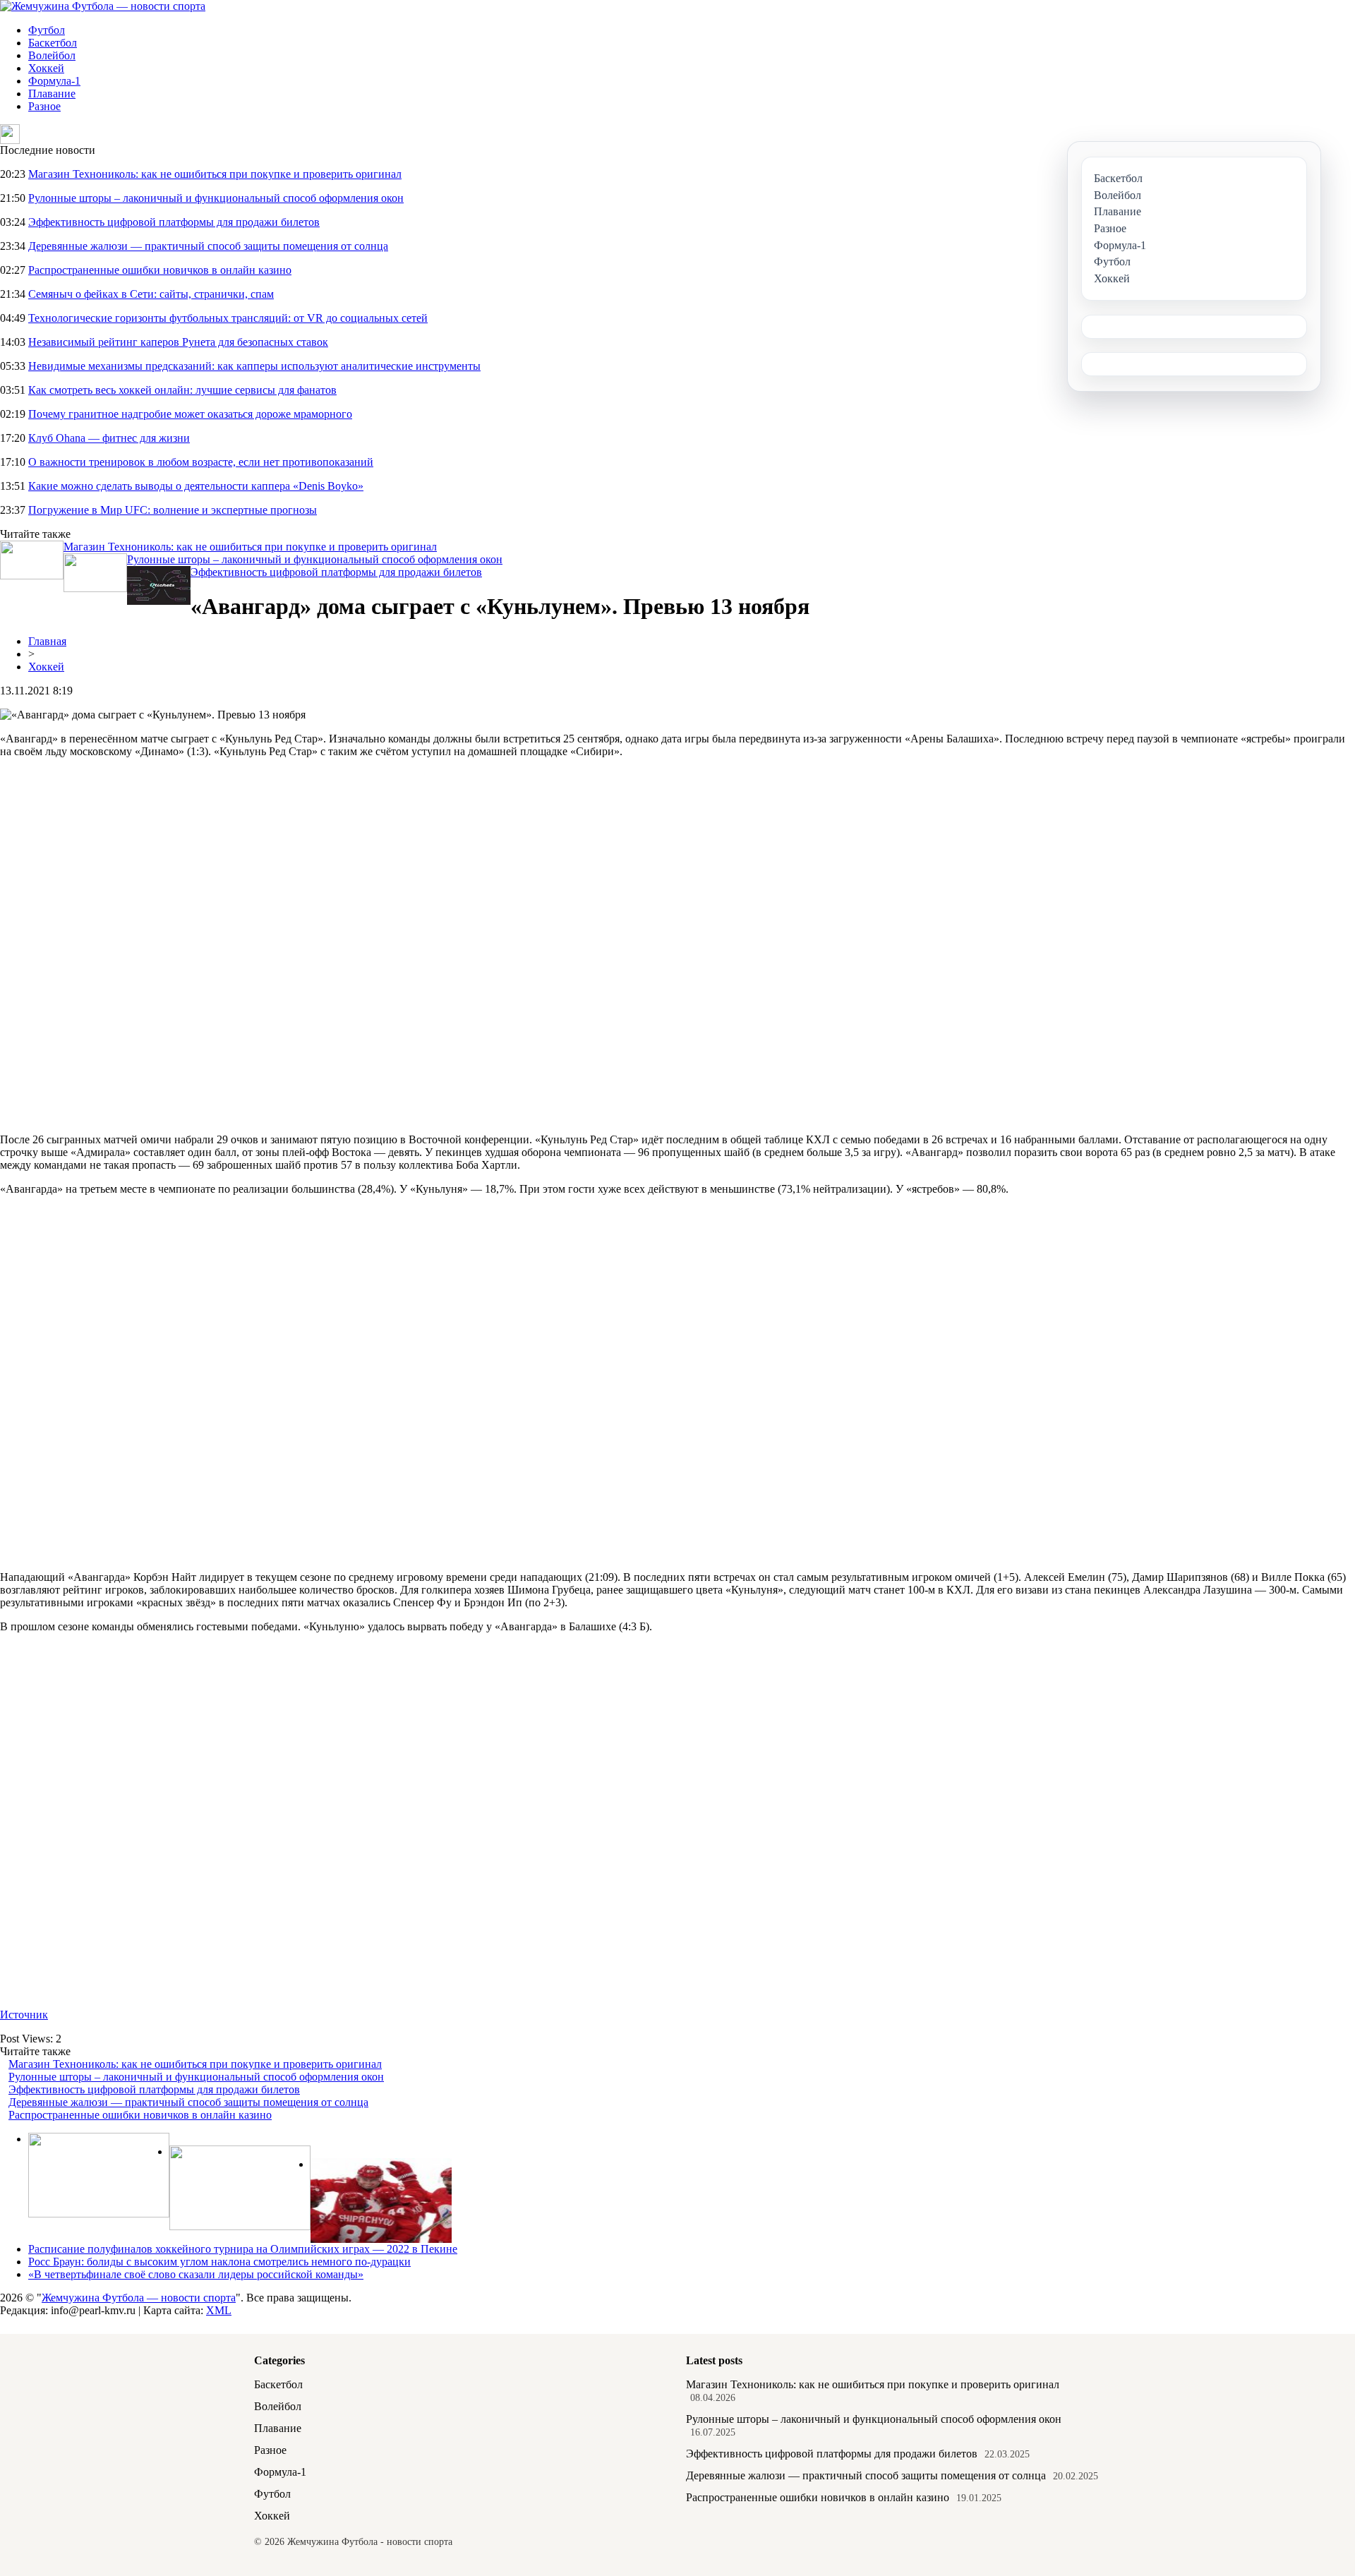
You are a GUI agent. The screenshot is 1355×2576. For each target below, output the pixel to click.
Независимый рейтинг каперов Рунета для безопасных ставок (178, 342)
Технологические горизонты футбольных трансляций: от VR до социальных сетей (228, 318)
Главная (47, 641)
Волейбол (52, 55)
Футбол (47, 30)
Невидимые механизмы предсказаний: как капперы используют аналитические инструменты (254, 366)
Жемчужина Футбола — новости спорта (139, 2298)
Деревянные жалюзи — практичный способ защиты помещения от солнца (208, 246)
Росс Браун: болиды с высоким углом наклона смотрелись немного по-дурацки (219, 2262)
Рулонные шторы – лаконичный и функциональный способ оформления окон (216, 198)
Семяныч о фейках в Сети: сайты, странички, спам (151, 294)
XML (219, 2310)
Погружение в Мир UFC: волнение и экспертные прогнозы (173, 510)
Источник (24, 2015)
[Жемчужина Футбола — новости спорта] (103, 6)
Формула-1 (54, 81)
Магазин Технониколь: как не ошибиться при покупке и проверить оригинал (215, 174)
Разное (44, 106)
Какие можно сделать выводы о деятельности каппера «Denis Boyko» (196, 486)
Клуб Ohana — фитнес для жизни (109, 438)
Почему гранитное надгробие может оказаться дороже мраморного (190, 414)
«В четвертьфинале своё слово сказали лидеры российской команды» (196, 2274)
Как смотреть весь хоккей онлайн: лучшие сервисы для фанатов (182, 390)
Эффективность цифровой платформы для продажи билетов (174, 222)
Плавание (52, 94)
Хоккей (46, 68)
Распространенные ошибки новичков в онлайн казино (160, 270)
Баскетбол (53, 43)
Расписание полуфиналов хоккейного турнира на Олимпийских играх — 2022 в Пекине (243, 2249)
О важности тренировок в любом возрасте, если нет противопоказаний (201, 462)
